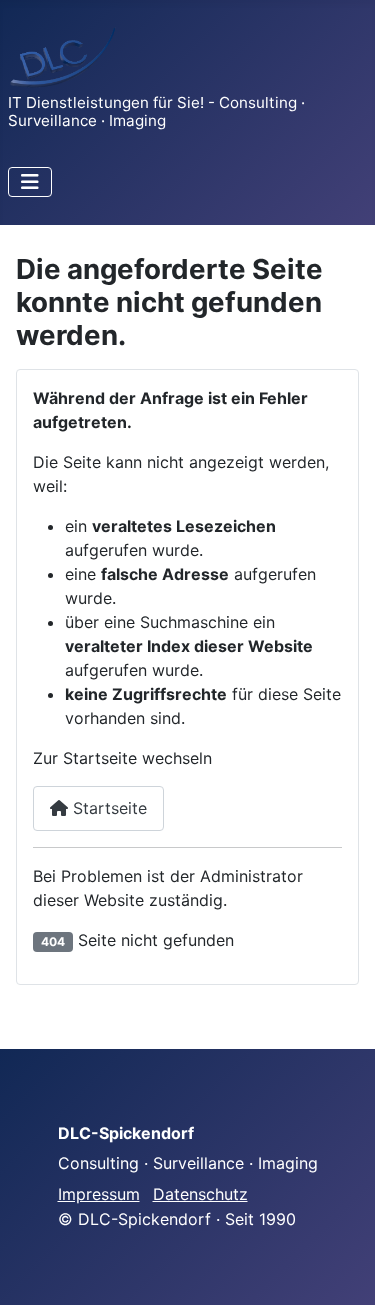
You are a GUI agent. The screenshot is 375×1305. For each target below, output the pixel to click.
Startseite (107, 808)
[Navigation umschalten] (30, 182)
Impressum (99, 1194)
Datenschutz (200, 1194)
